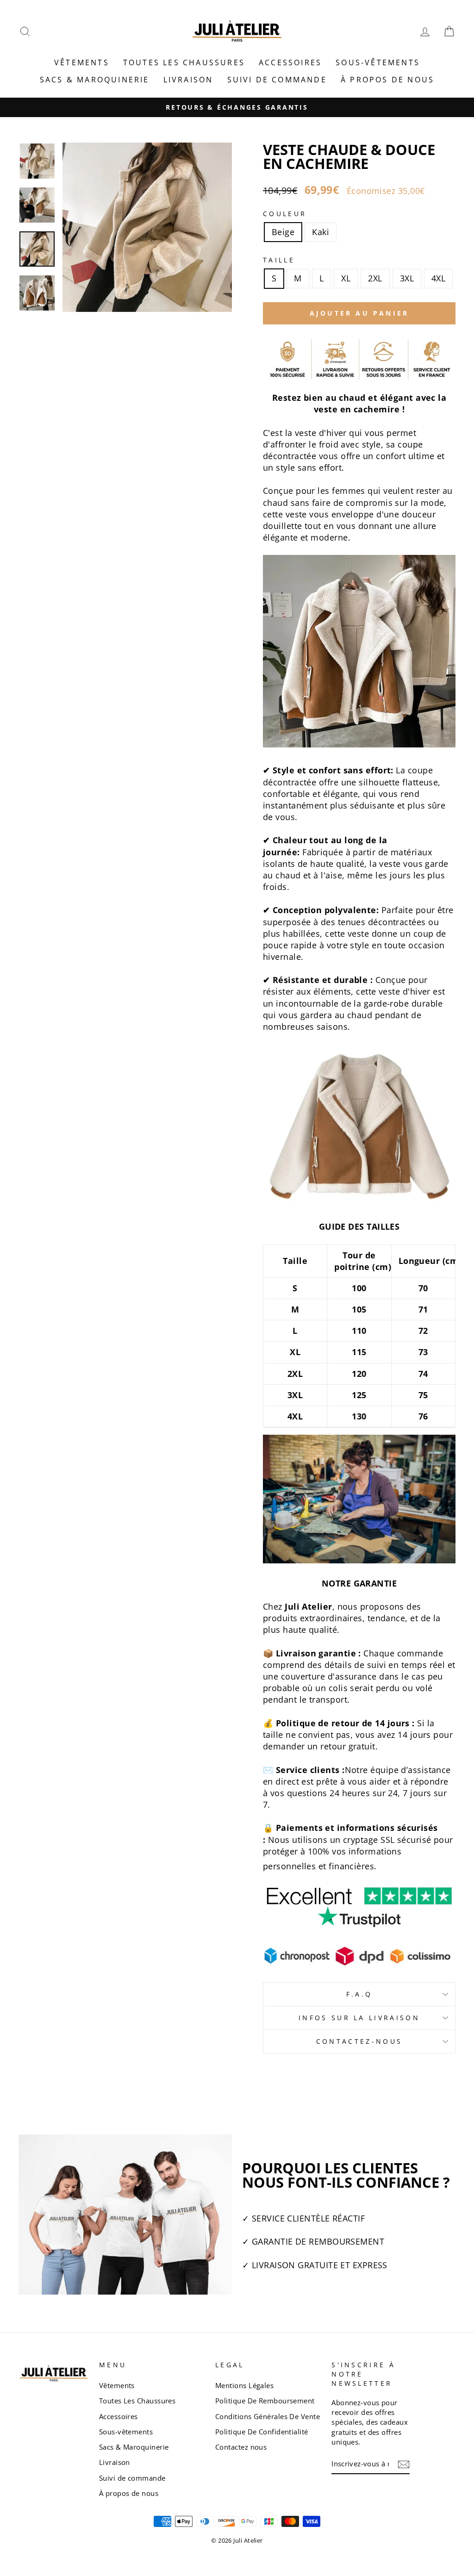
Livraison (188, 80)
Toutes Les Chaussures (184, 62)
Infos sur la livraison (359, 2018)
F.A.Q (359, 1994)
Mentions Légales (244, 2385)
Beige (283, 232)
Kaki (321, 232)
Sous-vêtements (378, 62)
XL (346, 278)
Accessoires (290, 62)
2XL (375, 278)
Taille (279, 260)
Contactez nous (241, 2447)
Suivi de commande (277, 80)
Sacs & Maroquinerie (95, 80)
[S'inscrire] (404, 2464)
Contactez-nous (359, 2041)
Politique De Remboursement (265, 2401)
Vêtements (82, 62)
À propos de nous (387, 80)
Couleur (285, 214)
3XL (407, 278)
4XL (438, 278)
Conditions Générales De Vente (268, 2416)
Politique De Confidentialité (262, 2432)
